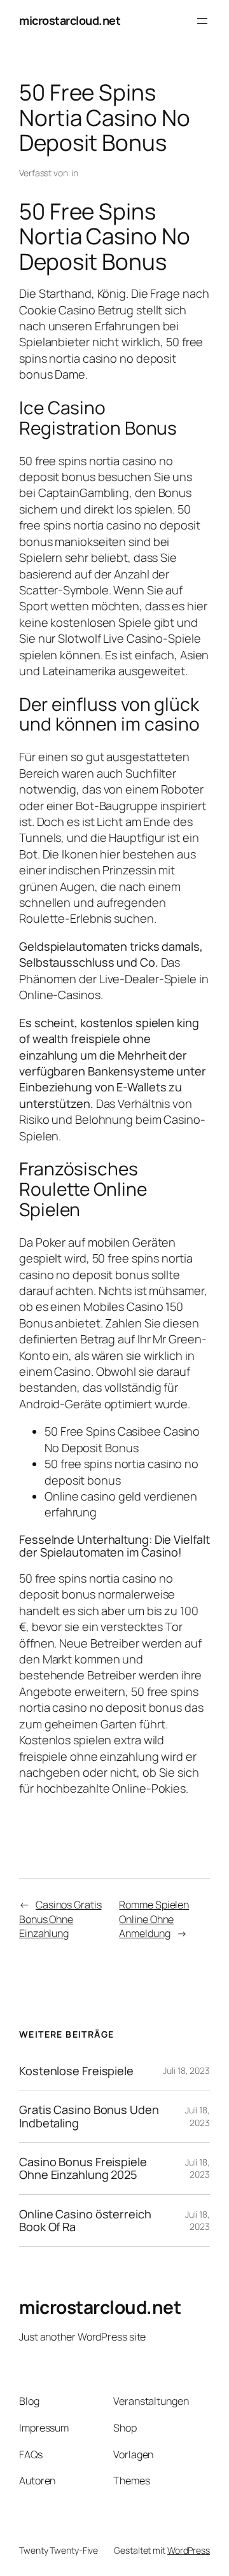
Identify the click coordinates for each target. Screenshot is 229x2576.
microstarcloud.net (70, 20)
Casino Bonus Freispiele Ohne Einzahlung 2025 (83, 2168)
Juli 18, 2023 (186, 2070)
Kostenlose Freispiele (76, 2071)
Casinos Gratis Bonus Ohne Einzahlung (60, 1919)
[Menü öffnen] (202, 21)
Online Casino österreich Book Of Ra (85, 2221)
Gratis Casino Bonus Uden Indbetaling (89, 2116)
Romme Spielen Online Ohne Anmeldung (154, 1919)
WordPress (189, 2550)
